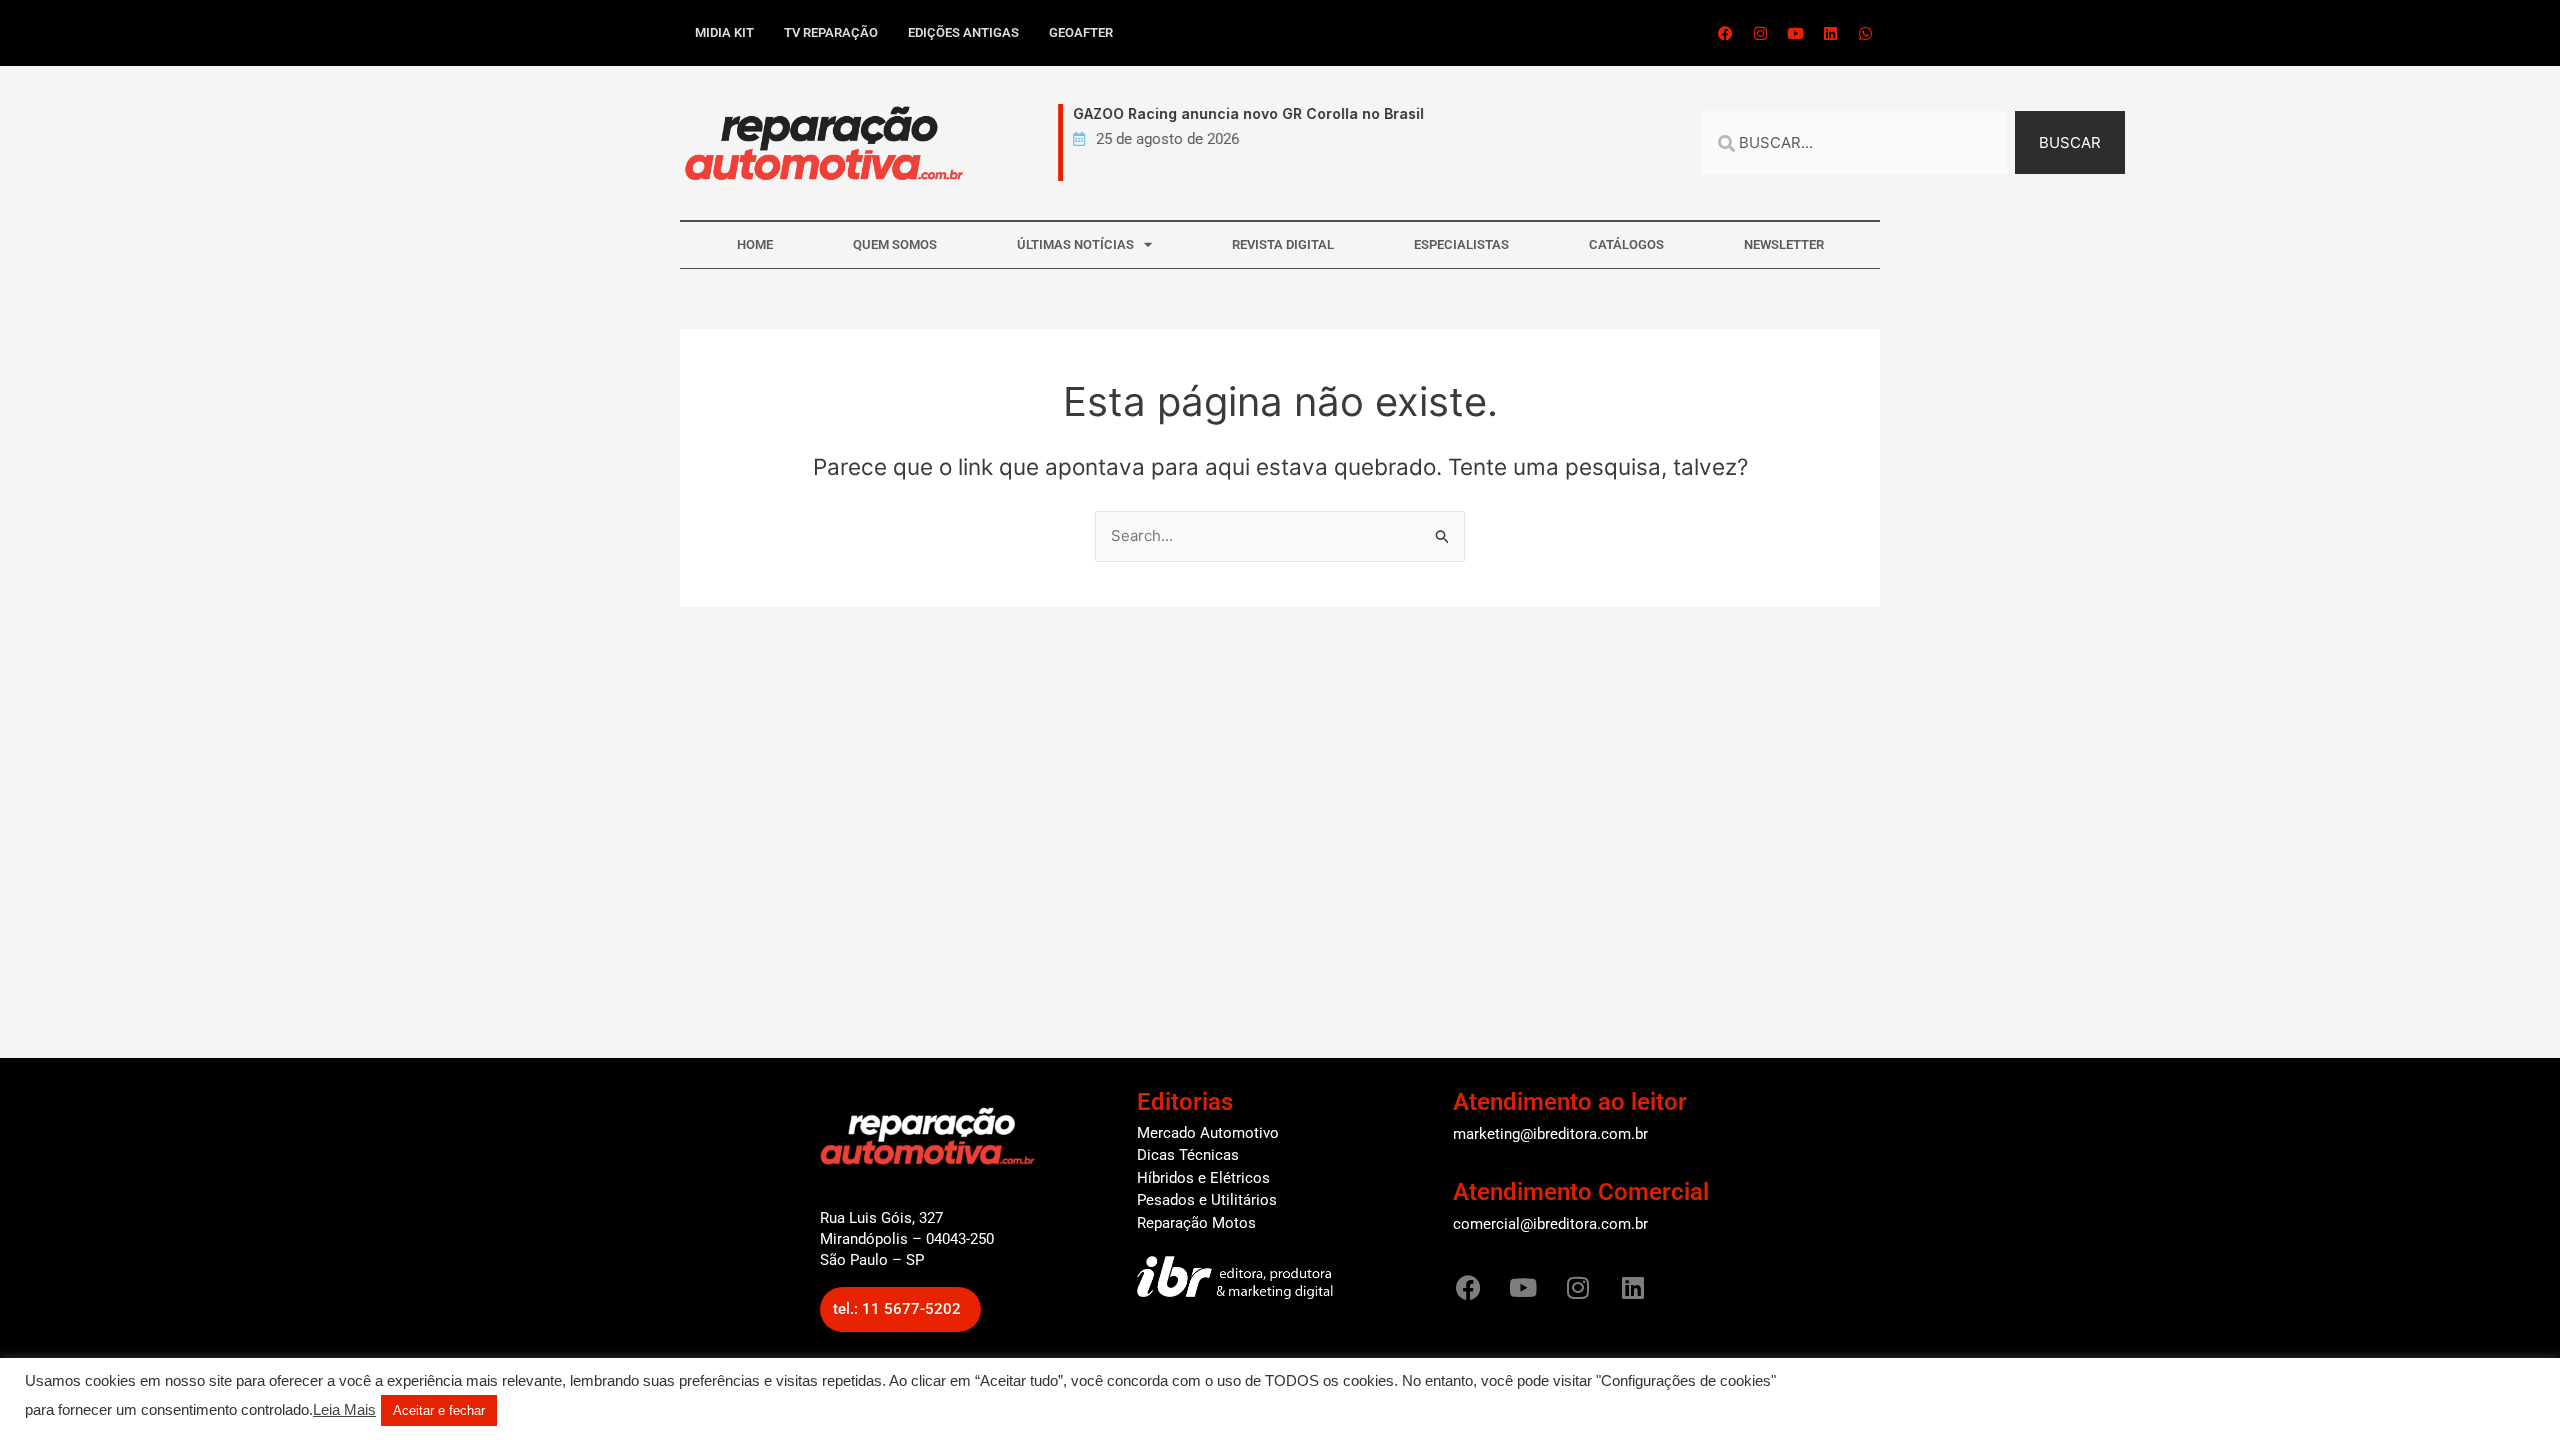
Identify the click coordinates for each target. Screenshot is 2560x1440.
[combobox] (1854, 142)
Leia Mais (344, 1410)
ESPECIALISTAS (1461, 244)
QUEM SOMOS (895, 244)
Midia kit (724, 32)
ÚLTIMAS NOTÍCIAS (1075, 244)
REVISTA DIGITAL (1283, 244)
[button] (900, 1309)
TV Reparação (831, 32)
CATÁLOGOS (1626, 244)
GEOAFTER (1081, 32)
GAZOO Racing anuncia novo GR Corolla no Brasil (1227, 113)
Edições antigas (963, 32)
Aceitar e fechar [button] (439, 1410)
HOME (755, 244)
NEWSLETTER (1784, 244)
